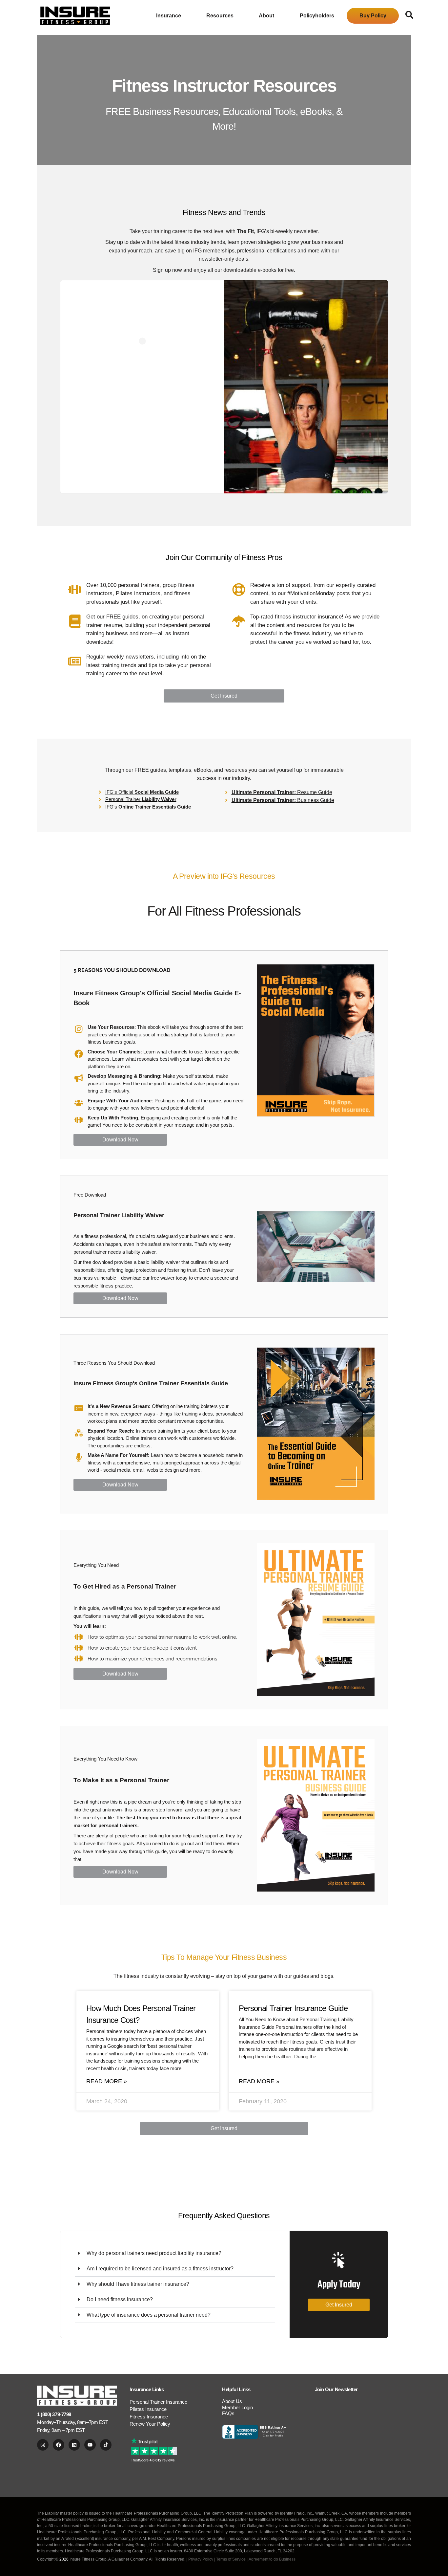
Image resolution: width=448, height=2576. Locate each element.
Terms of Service (231, 2559)
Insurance (169, 16)
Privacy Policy (201, 2559)
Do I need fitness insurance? (120, 2299)
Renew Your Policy (150, 2424)
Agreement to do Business (272, 2559)
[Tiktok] (106, 2445)
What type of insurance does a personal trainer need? (149, 2315)
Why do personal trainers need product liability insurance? (154, 2253)
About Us (232, 2401)
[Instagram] (43, 2445)
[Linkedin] (74, 2445)
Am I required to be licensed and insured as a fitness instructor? (160, 2269)
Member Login (237, 2407)
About (266, 16)
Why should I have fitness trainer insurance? (138, 2284)
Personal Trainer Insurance (158, 2402)
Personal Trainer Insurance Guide (293, 2008)
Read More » (107, 2081)
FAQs (228, 2413)
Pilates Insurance (148, 2409)
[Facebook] (59, 2445)
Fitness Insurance (149, 2417)
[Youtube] (90, 2445)
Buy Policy (373, 16)
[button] (175, 2253)
